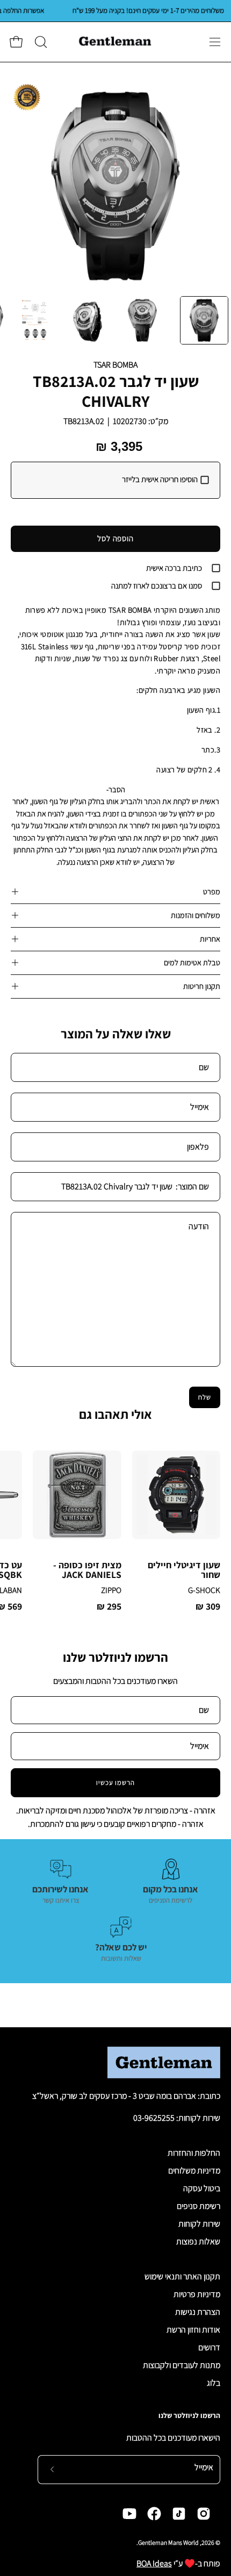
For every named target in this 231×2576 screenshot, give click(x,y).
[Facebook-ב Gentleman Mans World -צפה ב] (154, 2514)
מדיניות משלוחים (194, 2170)
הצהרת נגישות (198, 2312)
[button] (40, 42)
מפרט (212, 891)
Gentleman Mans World (168, 2542)
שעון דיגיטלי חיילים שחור (184, 1570)
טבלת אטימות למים (192, 962)
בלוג (214, 2383)
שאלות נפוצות (198, 2241)
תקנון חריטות (202, 986)
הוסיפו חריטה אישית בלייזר (160, 479)
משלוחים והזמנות (196, 915)
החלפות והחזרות (194, 2153)
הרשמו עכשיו (116, 1782)
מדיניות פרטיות (197, 2294)
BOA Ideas (154, 2563)
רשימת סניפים (198, 2206)
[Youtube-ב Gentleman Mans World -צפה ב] (129, 2514)
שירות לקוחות (199, 2224)
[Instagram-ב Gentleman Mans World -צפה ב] (204, 2514)
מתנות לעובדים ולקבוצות (182, 2365)
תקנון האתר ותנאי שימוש (182, 2276)
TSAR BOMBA (115, 365)
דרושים (209, 2347)
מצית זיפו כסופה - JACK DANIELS (87, 1570)
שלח (205, 1397)
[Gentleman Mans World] (115, 42)
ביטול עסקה (202, 2188)
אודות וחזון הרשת (193, 2330)
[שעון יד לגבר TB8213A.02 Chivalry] (204, 320)
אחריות (210, 939)
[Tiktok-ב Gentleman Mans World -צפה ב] (179, 2514)
